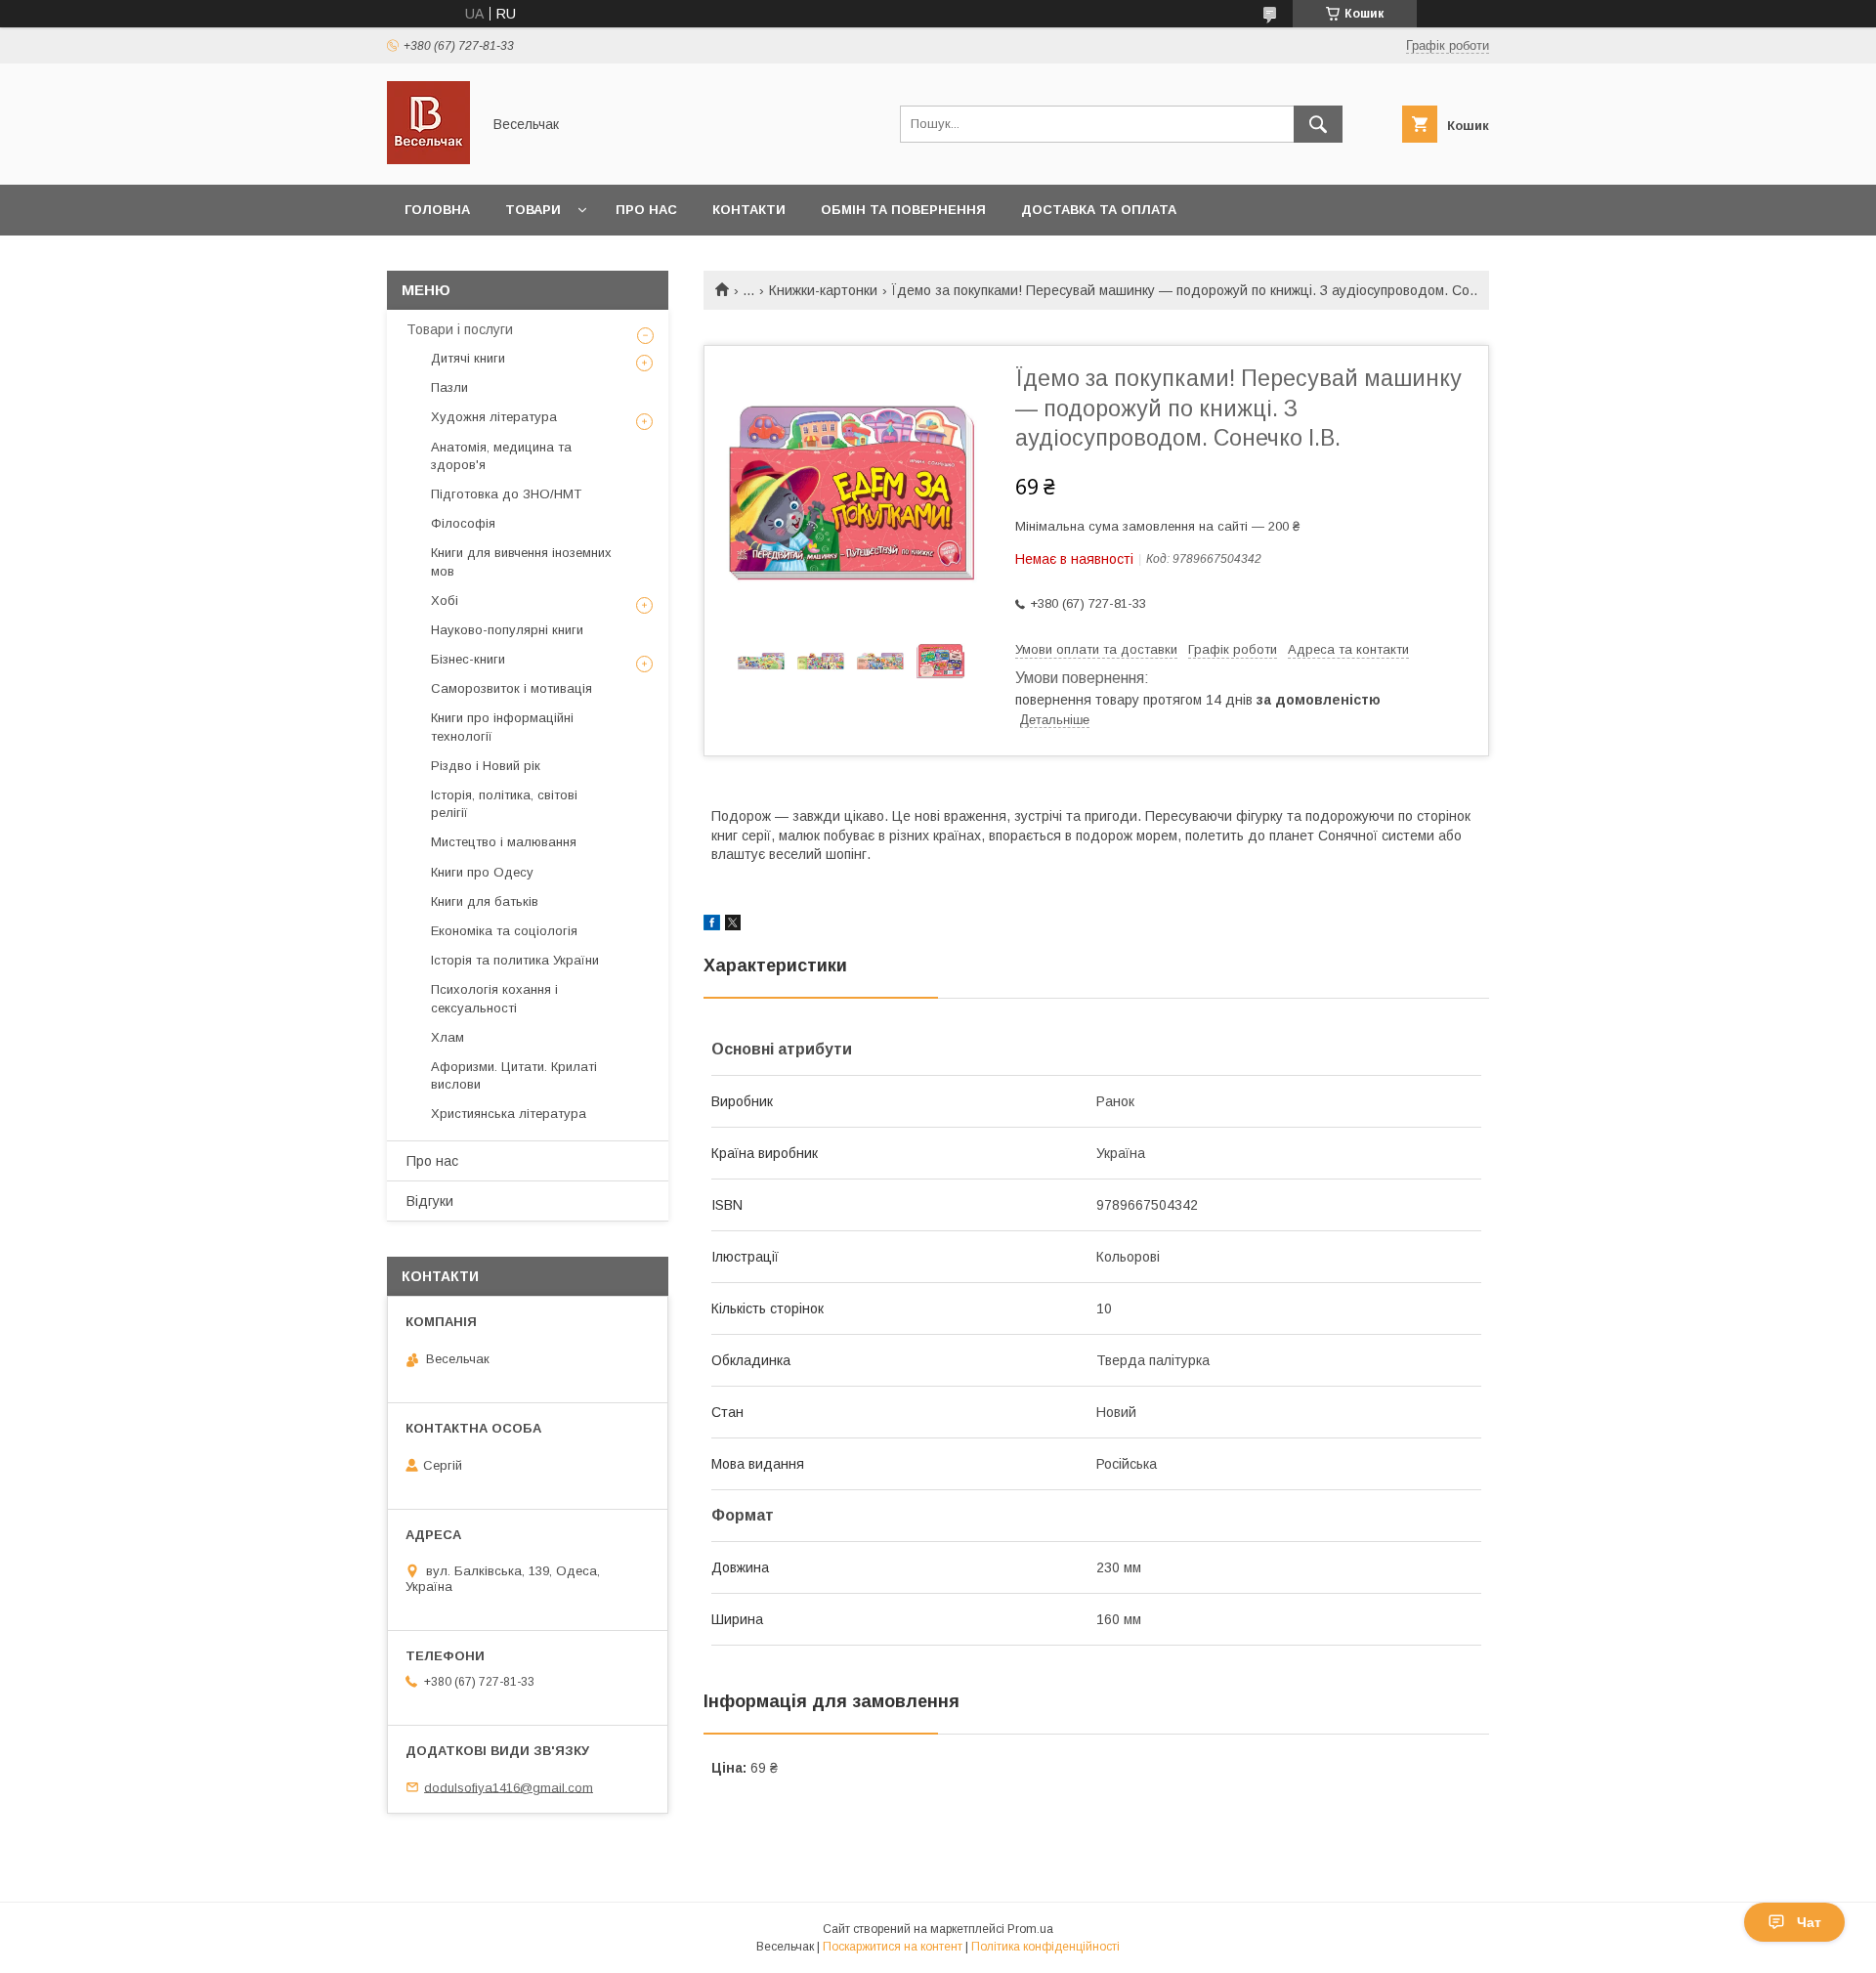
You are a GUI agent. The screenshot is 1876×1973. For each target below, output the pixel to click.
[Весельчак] (428, 159)
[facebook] (712, 925)
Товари (533, 210)
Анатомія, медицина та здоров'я (501, 456)
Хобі (445, 600)
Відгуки (430, 1201)
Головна (437, 210)
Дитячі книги (468, 358)
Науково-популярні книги (507, 630)
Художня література (494, 417)
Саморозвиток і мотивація (512, 688)
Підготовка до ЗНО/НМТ (506, 494)
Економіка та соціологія (504, 931)
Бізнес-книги (468, 659)
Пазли (449, 387)
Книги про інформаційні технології (502, 727)
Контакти (749, 210)
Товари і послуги (460, 329)
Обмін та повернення (903, 210)
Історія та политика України (515, 960)
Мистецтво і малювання (504, 842)
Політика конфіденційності (1045, 1947)
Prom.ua (1030, 1929)
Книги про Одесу (482, 872)
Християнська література (509, 1114)
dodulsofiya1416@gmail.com (509, 1787)
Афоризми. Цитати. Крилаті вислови (514, 1075)
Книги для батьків (485, 901)
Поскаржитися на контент (893, 1947)
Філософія (463, 523)
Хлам (448, 1037)
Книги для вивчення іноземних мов (521, 561)
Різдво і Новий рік (486, 766)
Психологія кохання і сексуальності (494, 998)
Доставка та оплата (1099, 210)
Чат (1809, 1922)
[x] (733, 925)
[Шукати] (1318, 124)
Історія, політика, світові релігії (504, 804)
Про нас (646, 210)
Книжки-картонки (823, 290)
